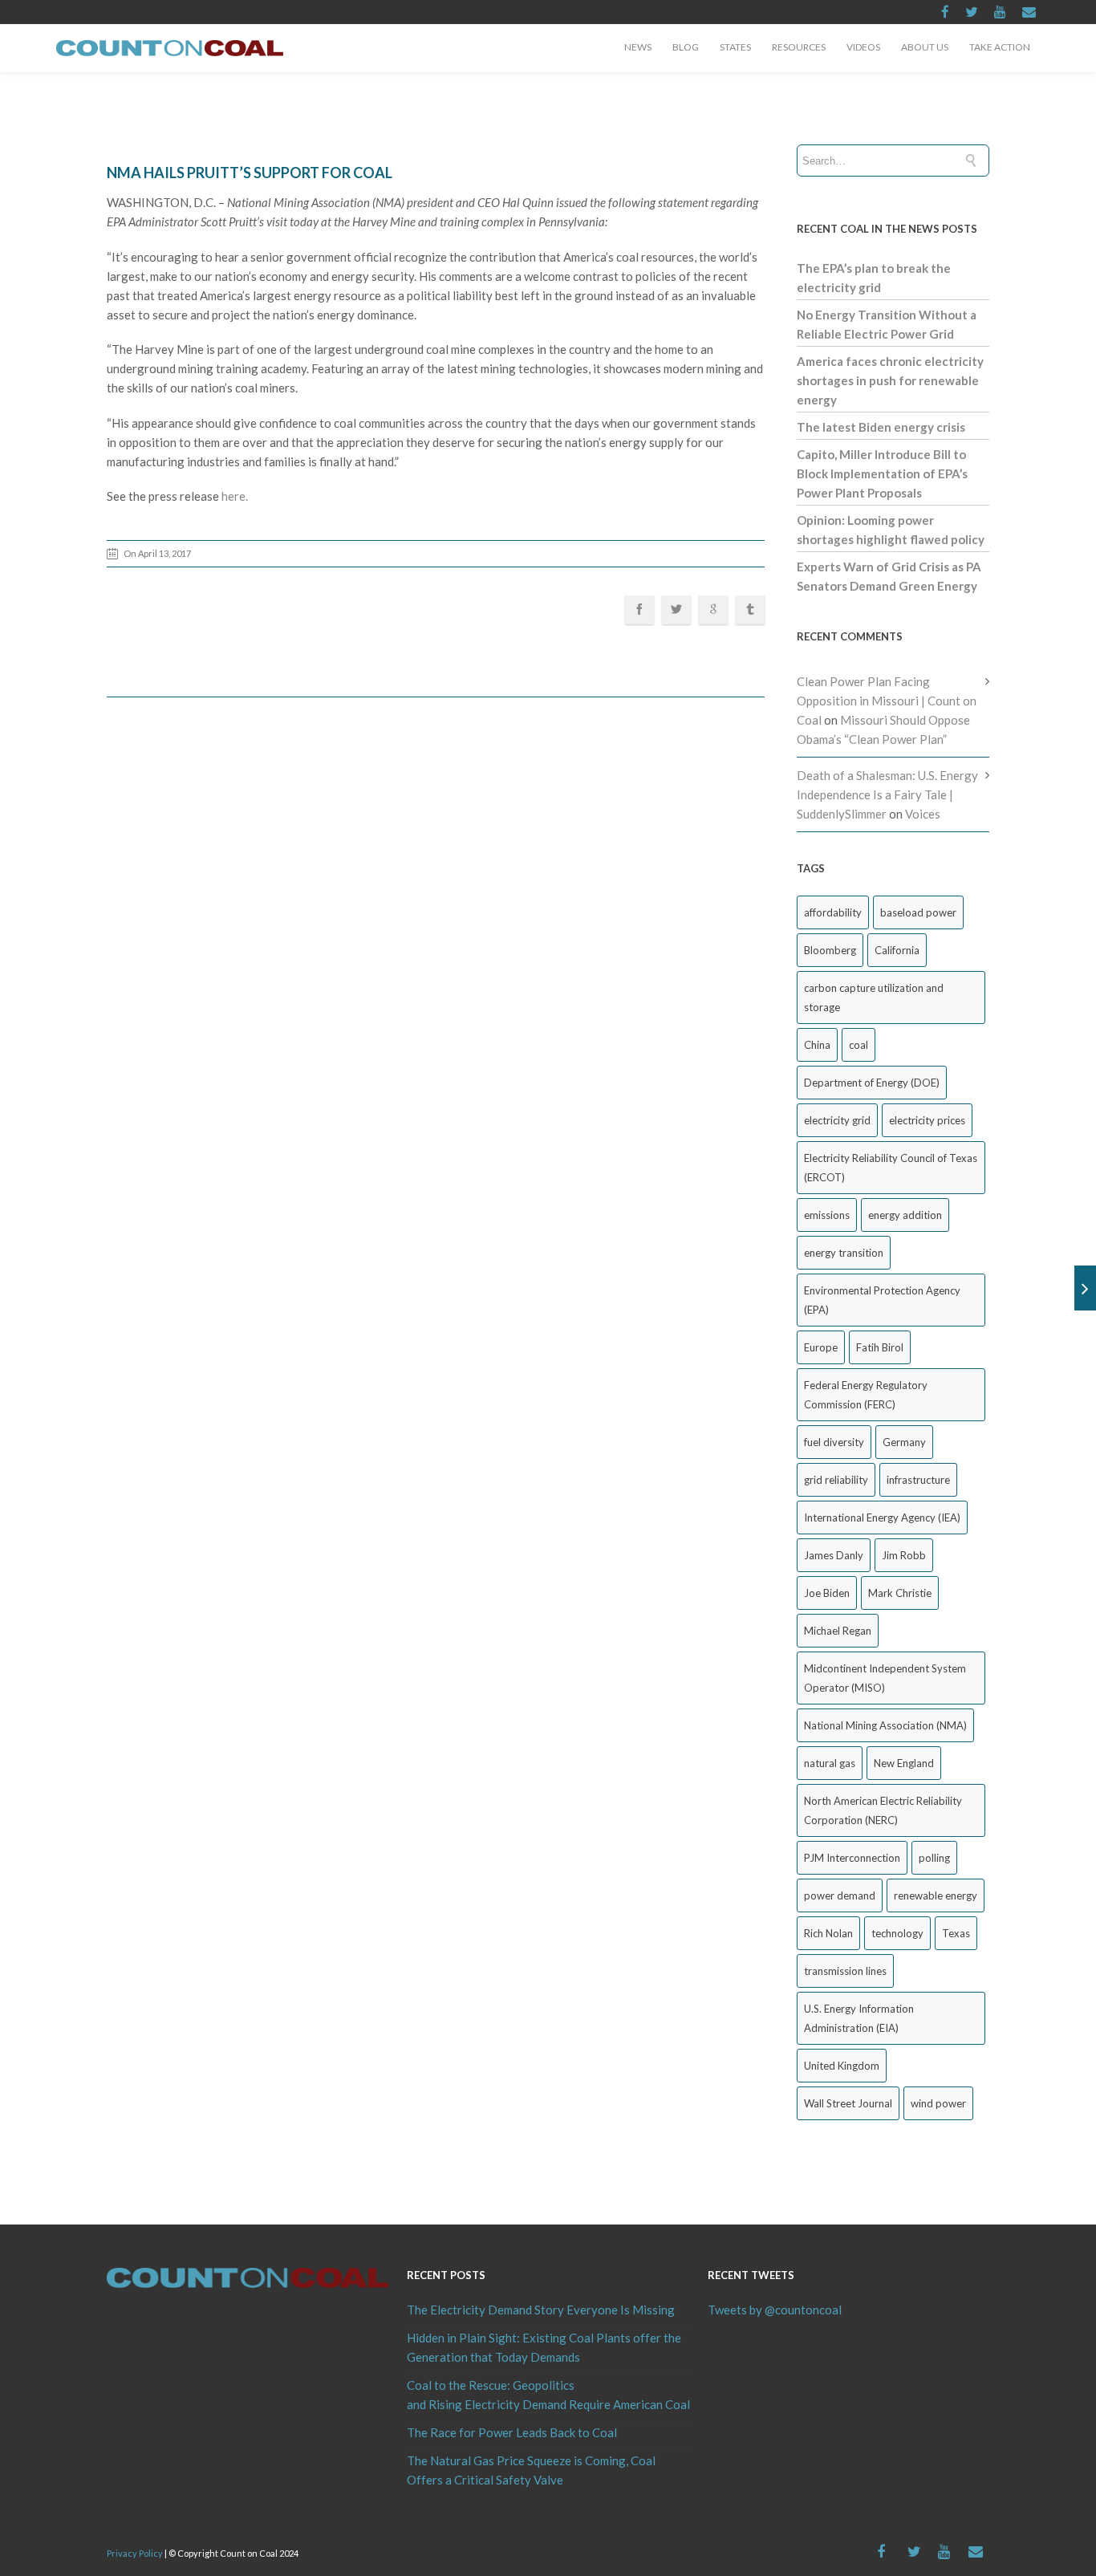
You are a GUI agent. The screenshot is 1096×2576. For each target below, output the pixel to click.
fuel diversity (834, 1442)
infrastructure (918, 1480)
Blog (686, 47)
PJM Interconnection (852, 1858)
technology (897, 1933)
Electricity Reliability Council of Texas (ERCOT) (891, 1168)
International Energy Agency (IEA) (882, 1518)
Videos (863, 47)
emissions (827, 1215)
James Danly (834, 1555)
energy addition (905, 1215)
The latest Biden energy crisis (881, 427)
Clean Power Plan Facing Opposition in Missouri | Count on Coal (887, 701)
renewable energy (936, 1895)
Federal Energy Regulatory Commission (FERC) (866, 1395)
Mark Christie (900, 1593)
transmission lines (845, 1971)
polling (934, 1858)
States (735, 47)
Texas (956, 1933)
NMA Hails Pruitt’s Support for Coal (250, 173)
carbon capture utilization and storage (874, 997)
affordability (833, 912)
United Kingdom (842, 2066)
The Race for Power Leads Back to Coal (512, 2432)
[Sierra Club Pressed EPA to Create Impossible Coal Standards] (1085, 1288)
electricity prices (927, 1120)
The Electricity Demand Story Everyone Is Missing (541, 2310)
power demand (840, 1895)
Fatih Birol (880, 1347)
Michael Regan (838, 1631)
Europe (821, 1347)
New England (904, 1763)
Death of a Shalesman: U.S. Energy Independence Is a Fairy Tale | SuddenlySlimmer (887, 794)
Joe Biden (827, 1593)
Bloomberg (830, 950)
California (897, 950)
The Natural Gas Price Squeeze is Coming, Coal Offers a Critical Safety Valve (531, 2470)
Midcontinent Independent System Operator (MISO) (885, 1678)
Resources (799, 47)
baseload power (918, 912)
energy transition (844, 1253)
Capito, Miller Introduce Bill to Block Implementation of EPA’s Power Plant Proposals (882, 473)
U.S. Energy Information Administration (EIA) (859, 2018)
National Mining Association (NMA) (885, 1725)
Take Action (1000, 47)
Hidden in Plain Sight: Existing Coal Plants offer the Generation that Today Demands (544, 2347)
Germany (904, 1442)
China (817, 1045)
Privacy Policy (135, 2553)
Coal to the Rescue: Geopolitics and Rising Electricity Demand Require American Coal (548, 2395)
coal (859, 1045)
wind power (938, 2103)
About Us (925, 47)
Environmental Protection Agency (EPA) (882, 1300)
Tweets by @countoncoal (775, 2310)
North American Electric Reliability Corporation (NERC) (883, 1810)
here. (235, 496)
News (638, 47)
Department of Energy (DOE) (872, 1083)
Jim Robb (904, 1555)
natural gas (830, 1763)
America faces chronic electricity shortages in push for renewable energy (890, 380)
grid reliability (836, 1480)
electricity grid (837, 1120)
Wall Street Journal (848, 2103)
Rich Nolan (828, 1933)
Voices (923, 814)
